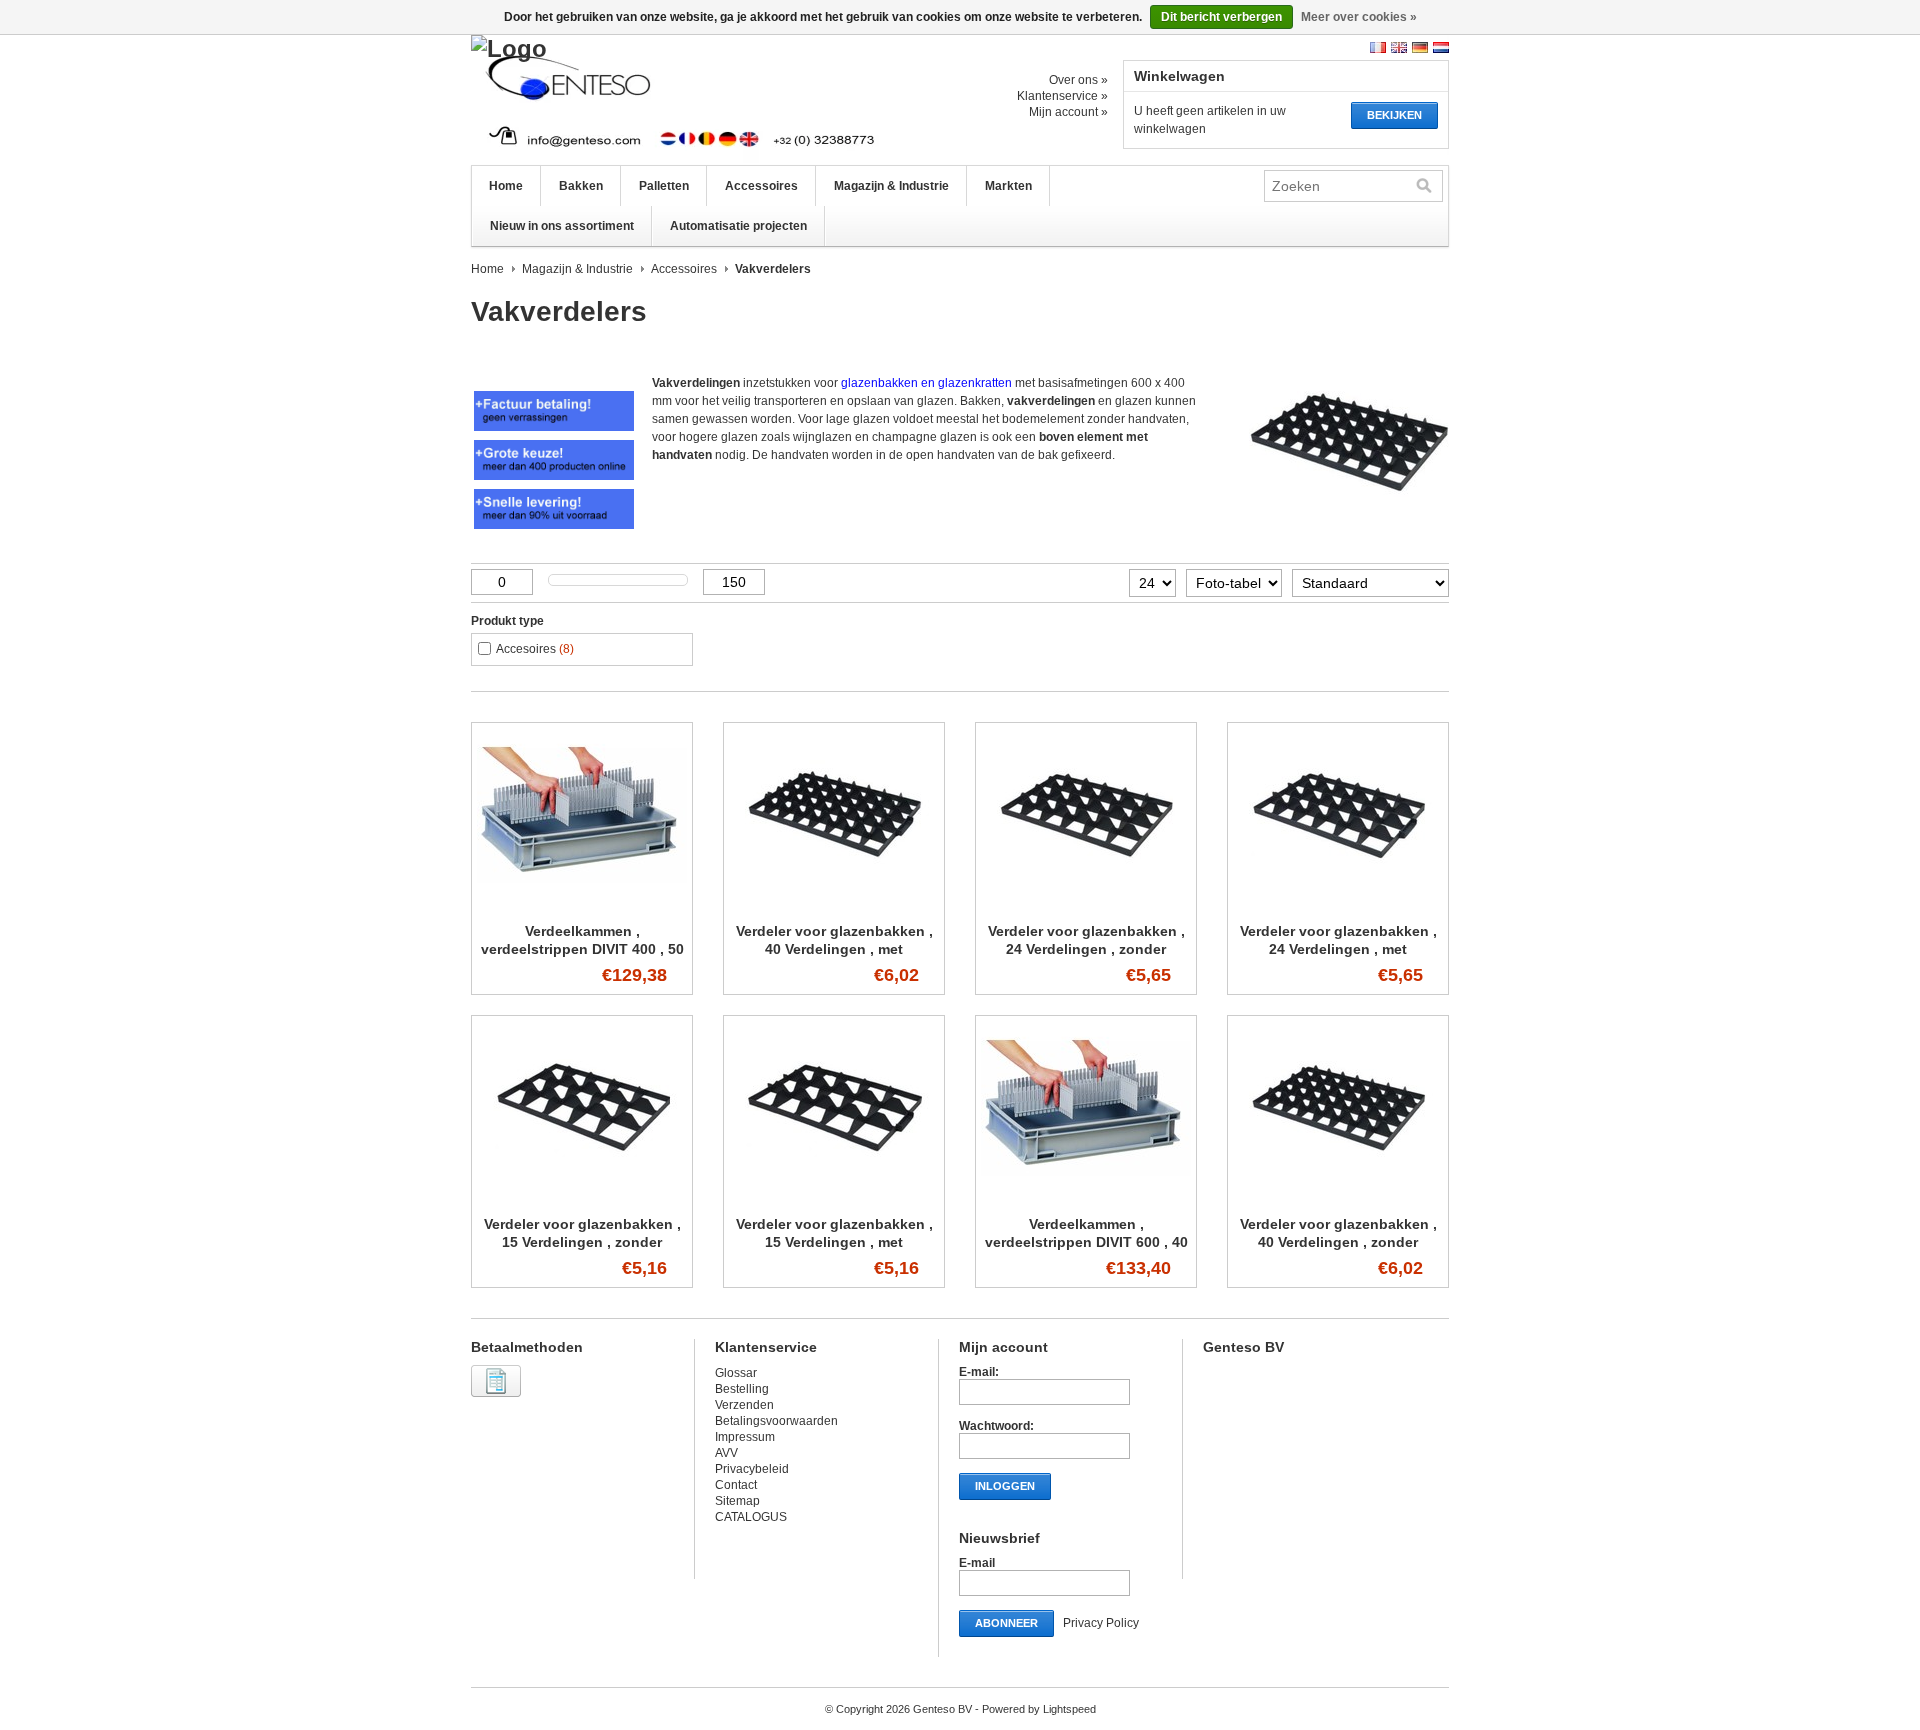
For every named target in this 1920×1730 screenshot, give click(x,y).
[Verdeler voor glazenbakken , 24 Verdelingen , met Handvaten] (1338, 904)
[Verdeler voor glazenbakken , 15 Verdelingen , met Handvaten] (834, 1197)
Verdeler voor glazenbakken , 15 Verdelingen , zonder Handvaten (582, 1242)
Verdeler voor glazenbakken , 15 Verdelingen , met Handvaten (834, 1242)
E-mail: (979, 1372)
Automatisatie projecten (738, 226)
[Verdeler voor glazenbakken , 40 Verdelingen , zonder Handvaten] (1338, 1197)
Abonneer (1006, 1623)
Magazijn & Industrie (891, 186)
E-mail (977, 1563)
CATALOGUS (751, 1517)
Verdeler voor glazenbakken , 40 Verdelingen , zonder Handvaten (1338, 1242)
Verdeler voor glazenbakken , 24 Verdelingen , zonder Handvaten (1086, 949)
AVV (726, 1453)
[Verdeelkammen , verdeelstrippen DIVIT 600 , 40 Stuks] (1086, 1197)
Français (1378, 47)
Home (506, 186)
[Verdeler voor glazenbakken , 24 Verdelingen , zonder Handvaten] (1086, 904)
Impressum (745, 1437)
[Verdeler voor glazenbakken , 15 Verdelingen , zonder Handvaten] (582, 1197)
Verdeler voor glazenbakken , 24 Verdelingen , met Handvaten (1338, 949)
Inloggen (1005, 1486)
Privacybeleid (752, 1469)
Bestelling (742, 1389)
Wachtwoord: (996, 1426)
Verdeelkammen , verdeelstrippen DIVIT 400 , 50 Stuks (582, 949)
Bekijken (1394, 115)
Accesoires (535, 649)
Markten (1008, 186)
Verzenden (744, 1405)
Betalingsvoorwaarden (776, 1421)
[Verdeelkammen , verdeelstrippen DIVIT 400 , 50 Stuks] (582, 904)
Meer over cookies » (1359, 17)
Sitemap (737, 1501)
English (1399, 47)
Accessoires (761, 186)
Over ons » (1078, 80)
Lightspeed (1069, 1709)
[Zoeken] (1424, 186)
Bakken (581, 186)
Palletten (664, 186)
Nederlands (1441, 47)
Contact (736, 1485)
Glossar (736, 1373)
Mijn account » (1068, 112)
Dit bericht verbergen (1221, 17)
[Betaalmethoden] (498, 1398)
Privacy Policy (1101, 1623)
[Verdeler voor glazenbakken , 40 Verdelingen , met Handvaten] (834, 904)
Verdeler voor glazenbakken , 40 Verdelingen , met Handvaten (834, 949)
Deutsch (1420, 47)
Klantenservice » (1062, 96)
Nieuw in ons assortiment (562, 226)
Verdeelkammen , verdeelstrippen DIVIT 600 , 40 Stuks (1086, 1242)
